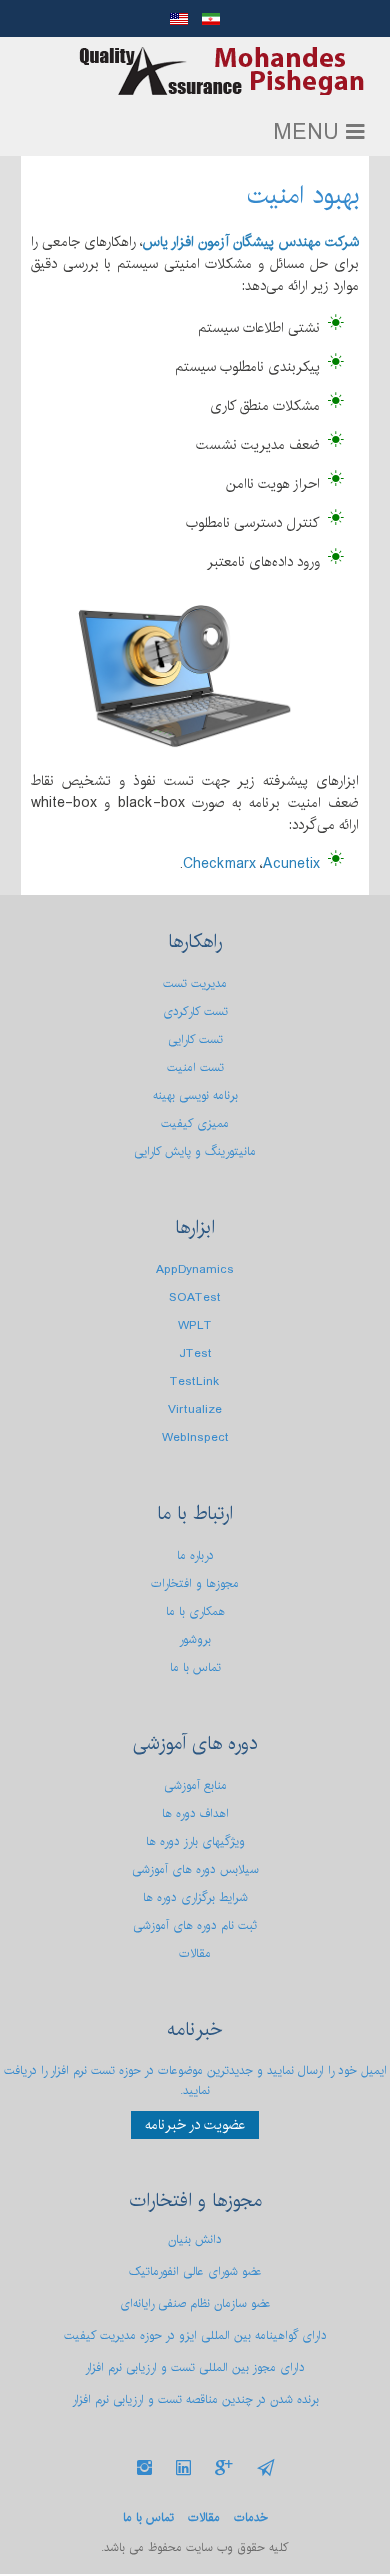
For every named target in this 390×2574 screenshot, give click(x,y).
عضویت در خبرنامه (195, 2125)
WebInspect (195, 1437)
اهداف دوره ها (195, 1813)
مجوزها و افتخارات (195, 1583)
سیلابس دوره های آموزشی (195, 1869)
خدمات (251, 2517)
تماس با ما (195, 1667)
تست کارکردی (195, 1011)
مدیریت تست (195, 983)
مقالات (195, 1953)
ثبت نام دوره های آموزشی (195, 1925)
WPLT (195, 1325)
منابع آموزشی (195, 1785)
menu (309, 133)
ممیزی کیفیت (195, 1123)
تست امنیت (195, 1067)
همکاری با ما (195, 1611)
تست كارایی (195, 1039)
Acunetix (291, 864)
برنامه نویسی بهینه (195, 1095)
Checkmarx (219, 864)
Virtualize (195, 1409)
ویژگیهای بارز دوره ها (195, 1841)
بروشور (195, 1639)
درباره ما (195, 1555)
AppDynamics (195, 1269)
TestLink (195, 1381)
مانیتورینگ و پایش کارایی (195, 1151)
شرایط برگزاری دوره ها (195, 1897)
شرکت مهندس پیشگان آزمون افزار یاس (222, 71)
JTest (195, 1353)
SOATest (195, 1297)
